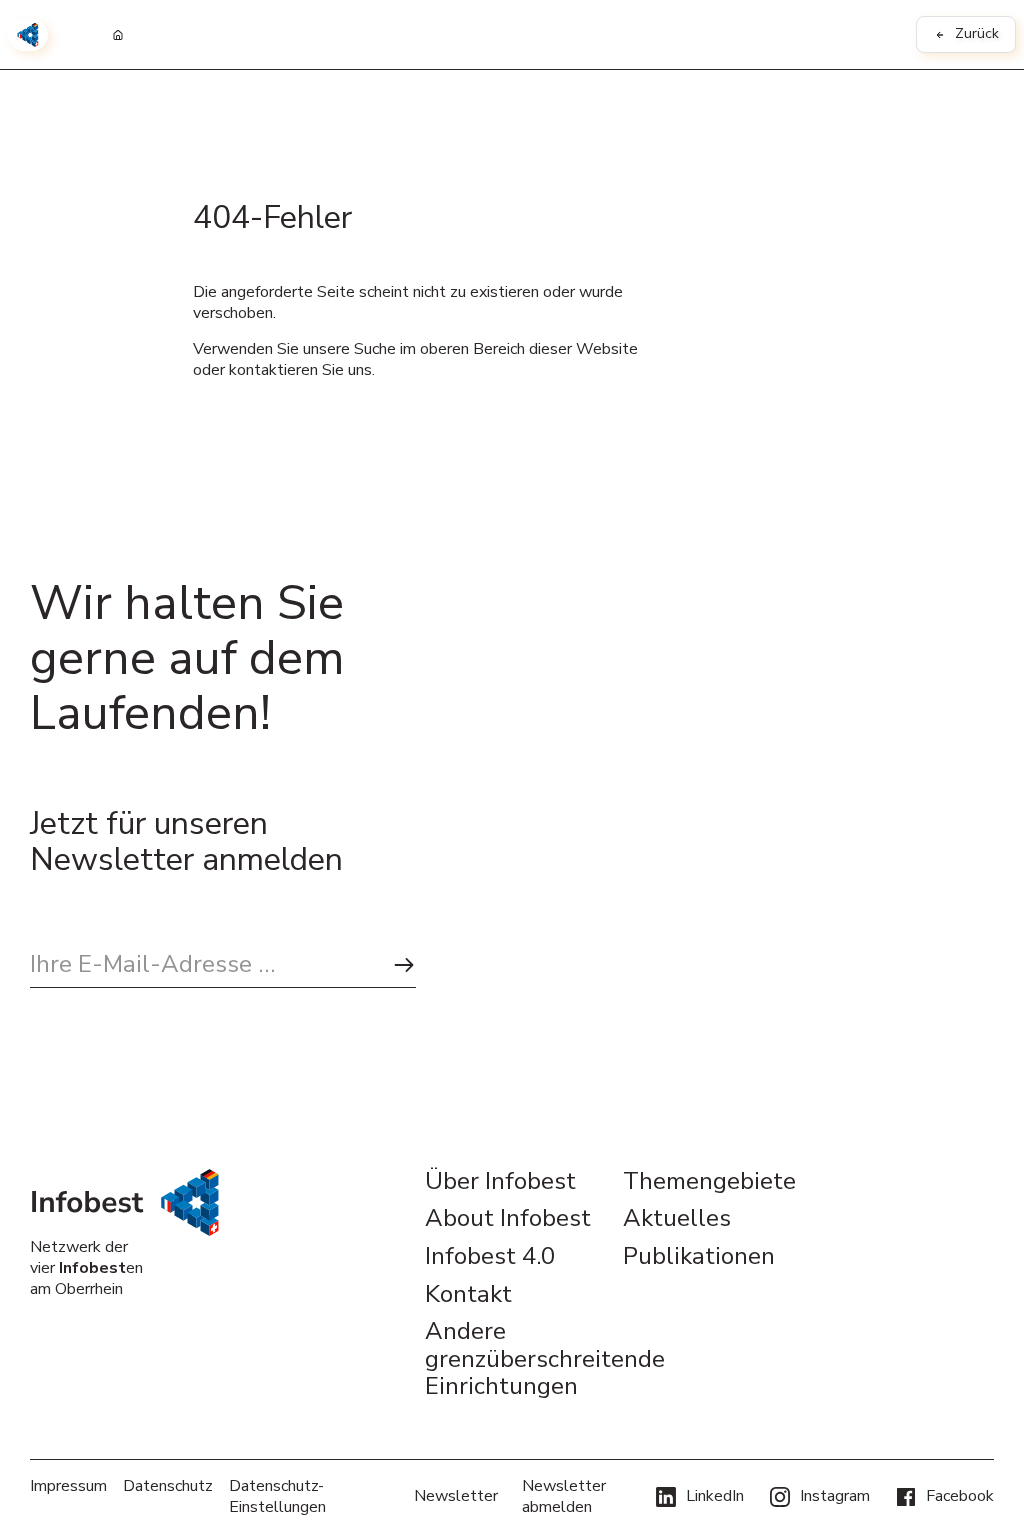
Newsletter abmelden (564, 1497)
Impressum (68, 1486)
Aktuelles (677, 1219)
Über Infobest (500, 1182)
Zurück (977, 33)
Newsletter (456, 1496)
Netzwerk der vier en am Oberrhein (86, 1268)
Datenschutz (168, 1486)
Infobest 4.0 (490, 1257)
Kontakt (468, 1295)
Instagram (835, 1496)
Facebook (960, 1496)
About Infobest (508, 1219)
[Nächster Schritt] (404, 965)
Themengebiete (709, 1182)
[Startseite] (118, 35)
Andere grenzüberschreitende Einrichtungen (512, 1359)
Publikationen (699, 1257)
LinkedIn (715, 1496)
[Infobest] (28, 35)
